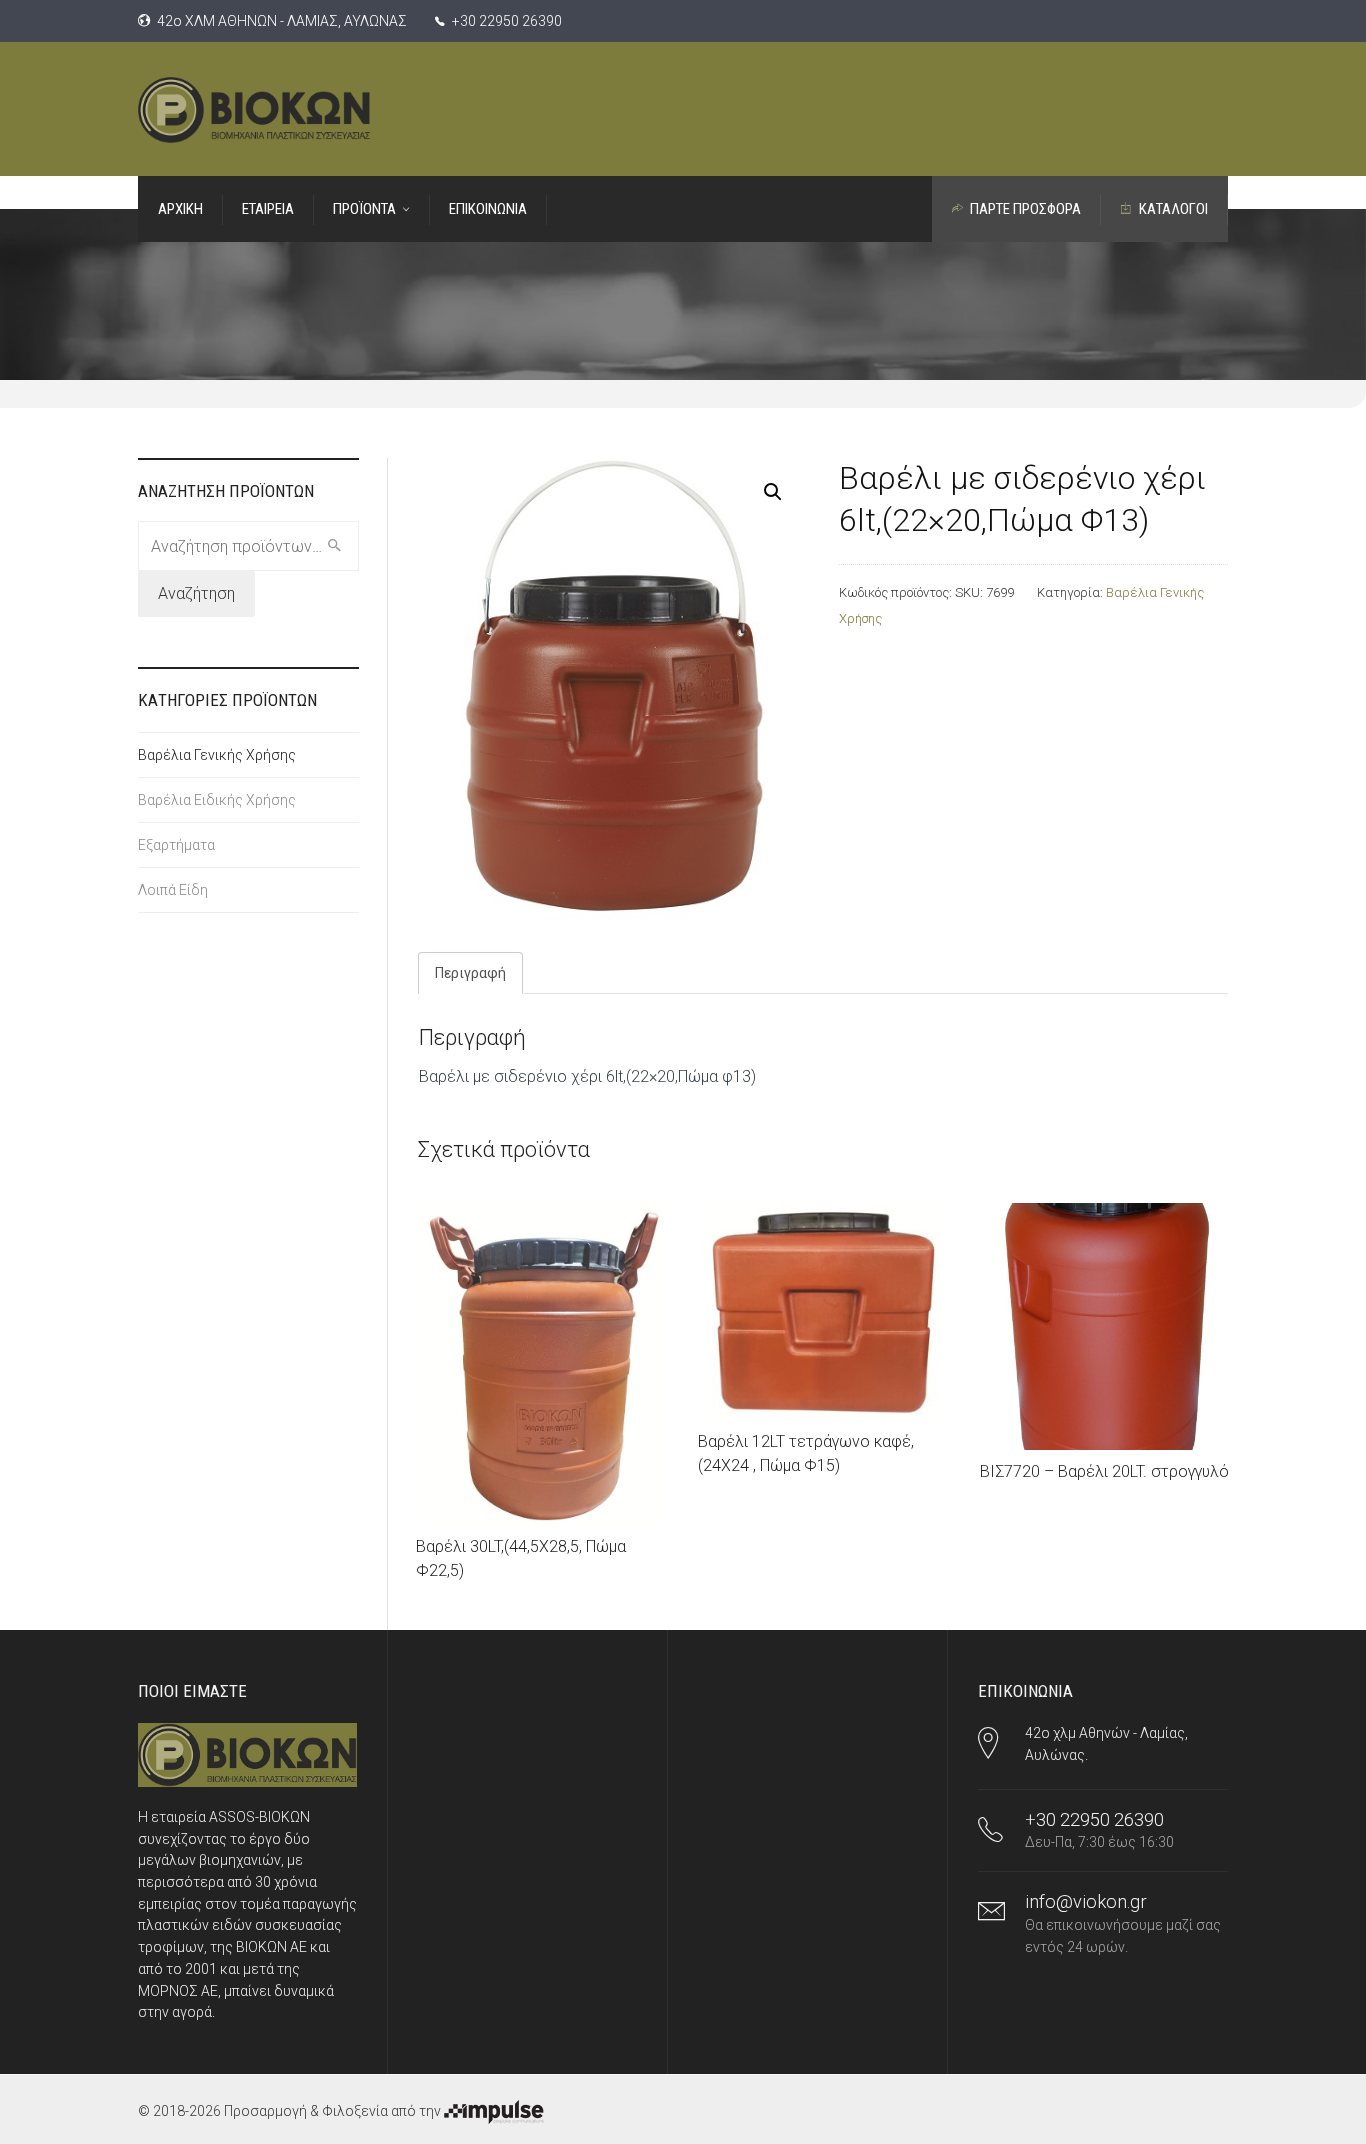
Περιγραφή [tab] (470, 973)
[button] (773, 492)
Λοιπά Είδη (173, 890)
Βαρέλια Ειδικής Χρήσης (217, 800)
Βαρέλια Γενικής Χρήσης (217, 755)
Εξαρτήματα (176, 845)
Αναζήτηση (196, 593)
